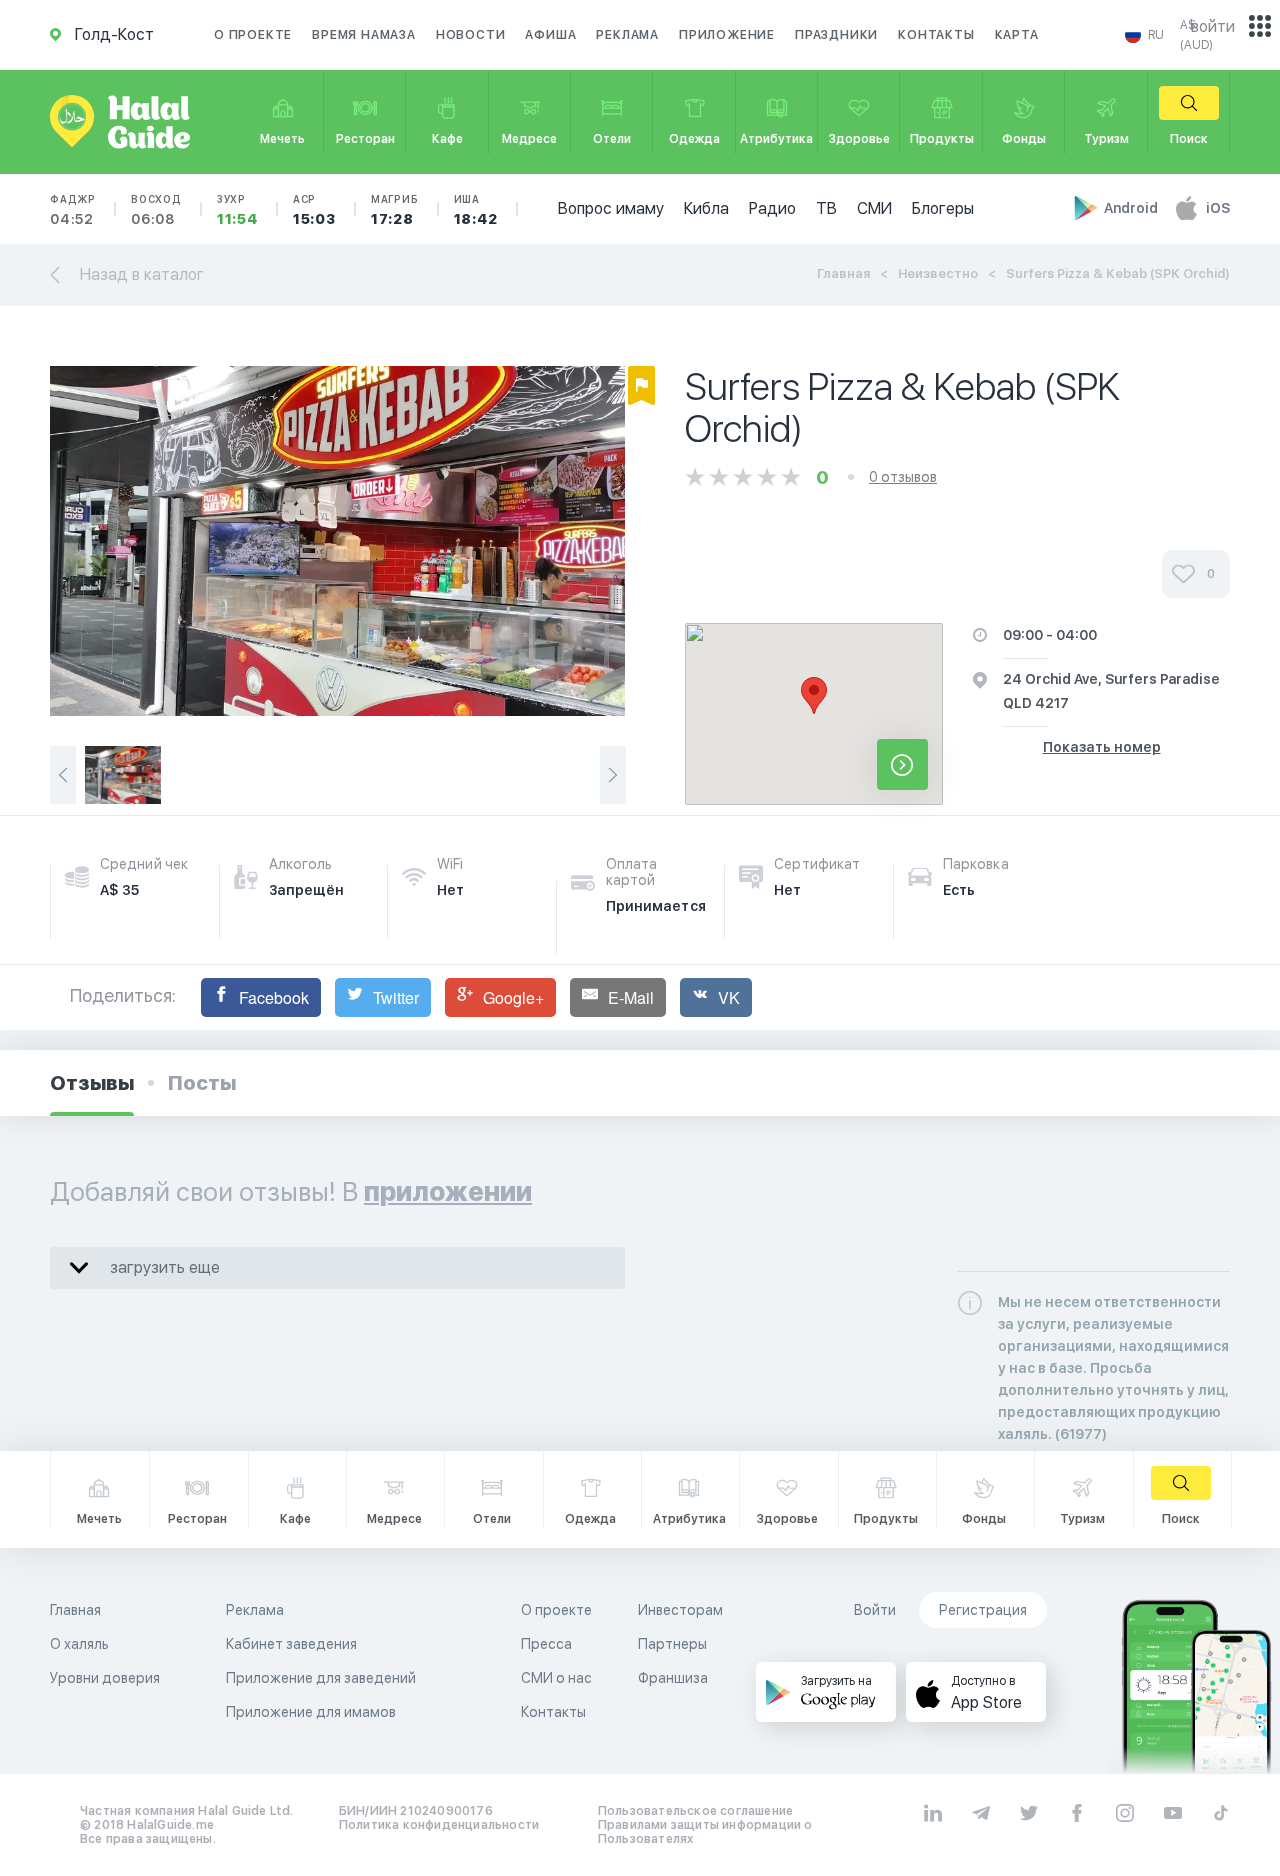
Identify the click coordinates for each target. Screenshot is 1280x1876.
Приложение (727, 35)
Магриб (395, 210)
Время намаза (364, 35)
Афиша (550, 35)
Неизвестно (938, 273)
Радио (772, 208)
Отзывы (92, 1083)
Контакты (936, 35)
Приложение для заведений (321, 1678)
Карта (1017, 35)
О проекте (253, 35)
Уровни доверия (105, 1678)
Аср (314, 210)
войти (1213, 26)
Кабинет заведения (291, 1644)
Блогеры (943, 208)
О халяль (79, 1644)
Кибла (706, 208)
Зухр (237, 210)
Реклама (627, 35)
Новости (471, 35)
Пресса (546, 1644)
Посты (202, 1083)
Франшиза (673, 1678)
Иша (476, 210)
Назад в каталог (142, 274)
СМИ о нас (556, 1678)
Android (1132, 208)
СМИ (874, 208)
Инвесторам (680, 1610)
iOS (1218, 208)
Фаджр (73, 210)
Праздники (836, 35)
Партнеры (672, 1644)
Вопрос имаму (611, 208)
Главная (843, 273)
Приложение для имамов (311, 1712)
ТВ (826, 208)
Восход (156, 210)
